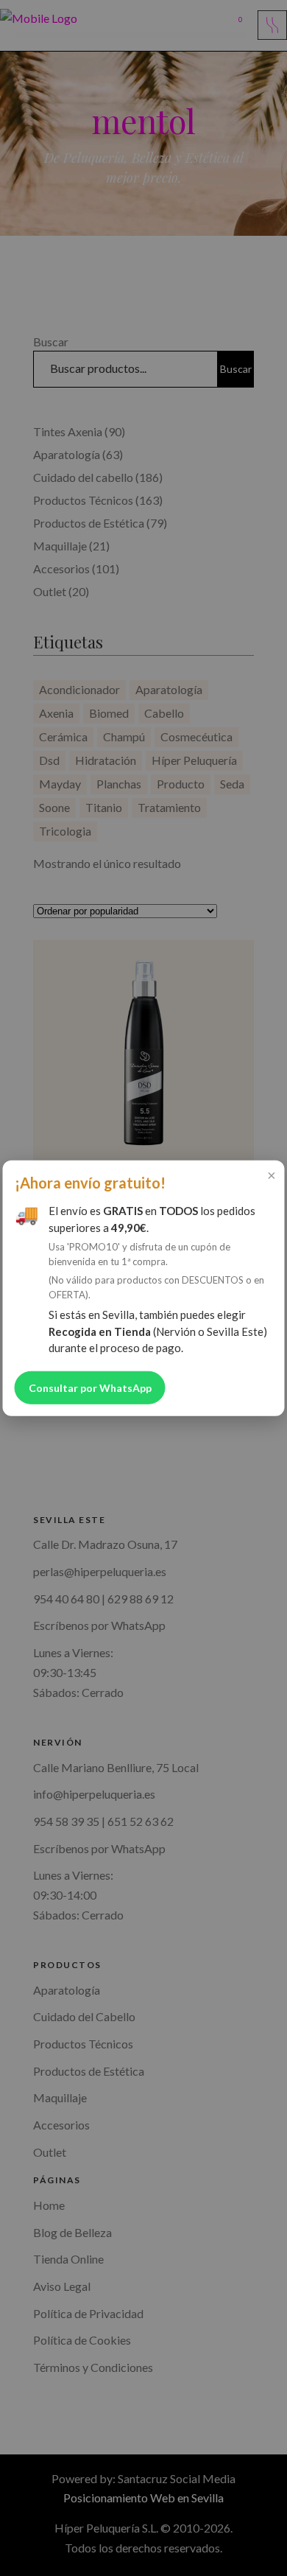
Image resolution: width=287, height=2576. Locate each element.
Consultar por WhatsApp (90, 1387)
